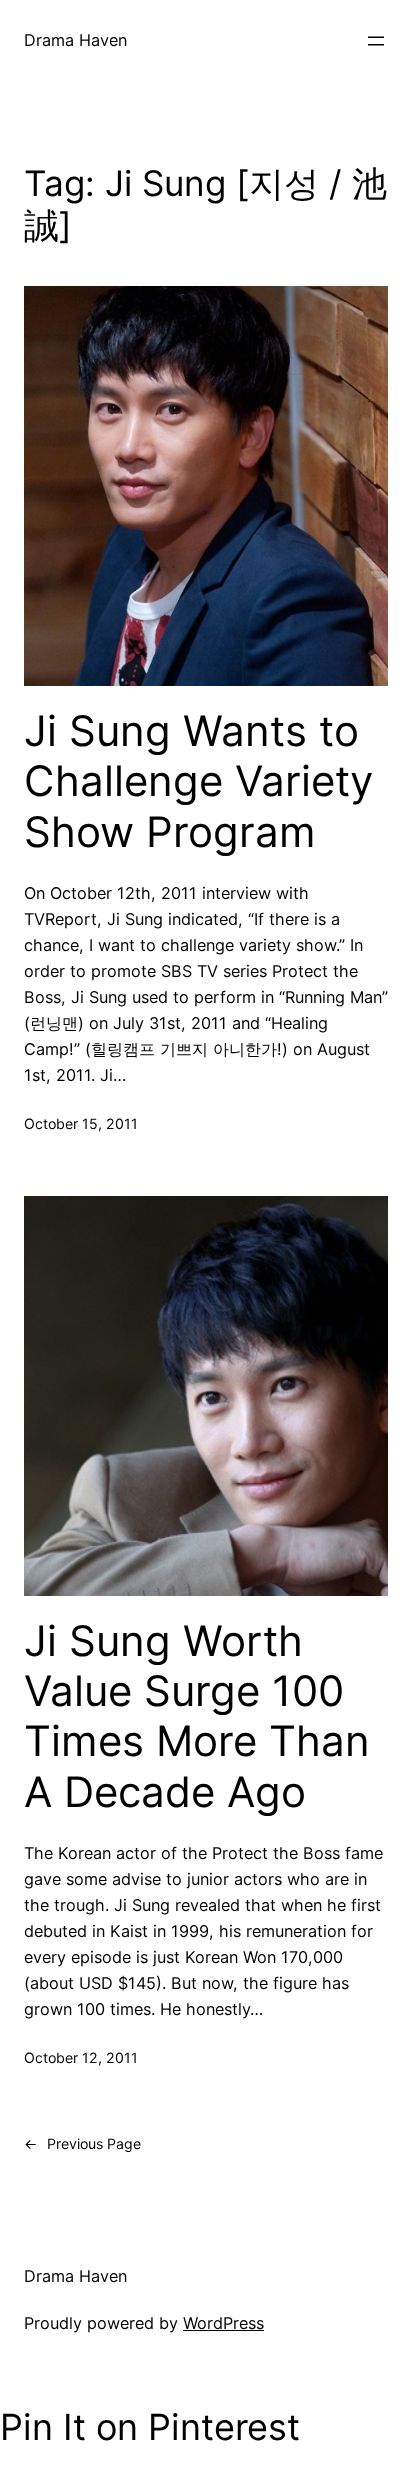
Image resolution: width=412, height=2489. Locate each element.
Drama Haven (75, 40)
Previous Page (82, 2143)
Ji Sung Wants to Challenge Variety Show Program (198, 781)
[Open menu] (376, 41)
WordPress (223, 2323)
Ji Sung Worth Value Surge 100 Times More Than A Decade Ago (197, 1716)
